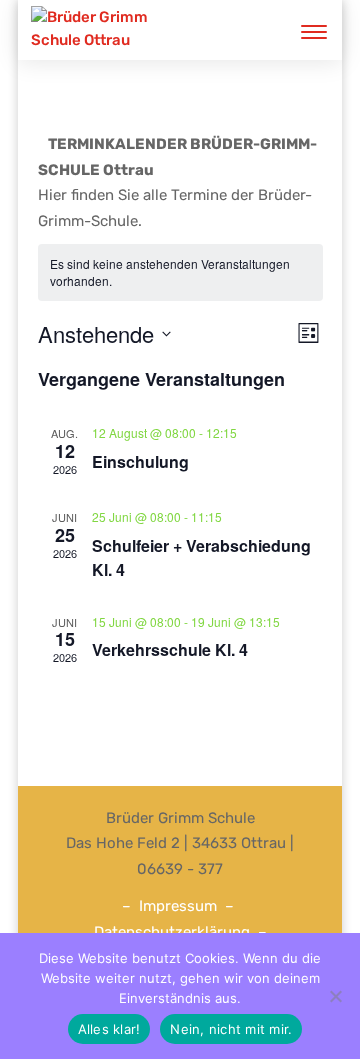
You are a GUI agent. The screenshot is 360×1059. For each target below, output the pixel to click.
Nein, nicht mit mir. (231, 1029)
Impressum (178, 906)
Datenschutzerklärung (172, 932)
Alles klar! (109, 1029)
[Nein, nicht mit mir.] (335, 996)
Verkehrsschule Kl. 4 (170, 649)
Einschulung (140, 461)
